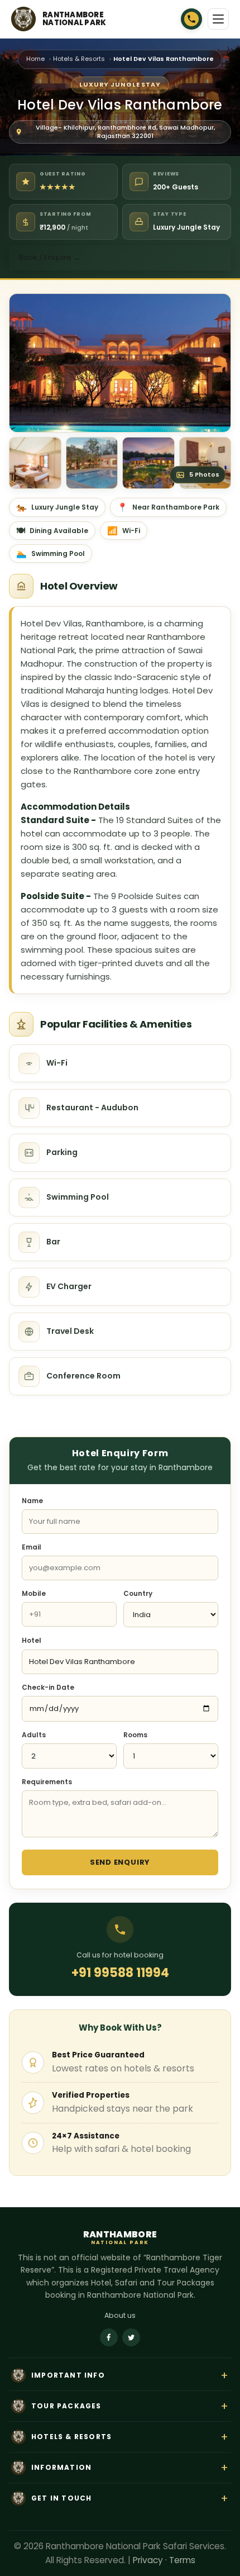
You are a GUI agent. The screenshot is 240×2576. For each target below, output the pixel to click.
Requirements (47, 1782)
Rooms (135, 1735)
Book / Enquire (50, 257)
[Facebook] (109, 2337)
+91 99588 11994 (120, 1973)
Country (138, 1593)
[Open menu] (218, 19)
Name (32, 1501)
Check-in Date (48, 1687)
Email (32, 1547)
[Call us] (191, 19)
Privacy (148, 2560)
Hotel (32, 1640)
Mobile (34, 1593)
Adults (34, 1735)
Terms (182, 2560)
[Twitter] (131, 2337)
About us (120, 2315)
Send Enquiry (120, 1862)
